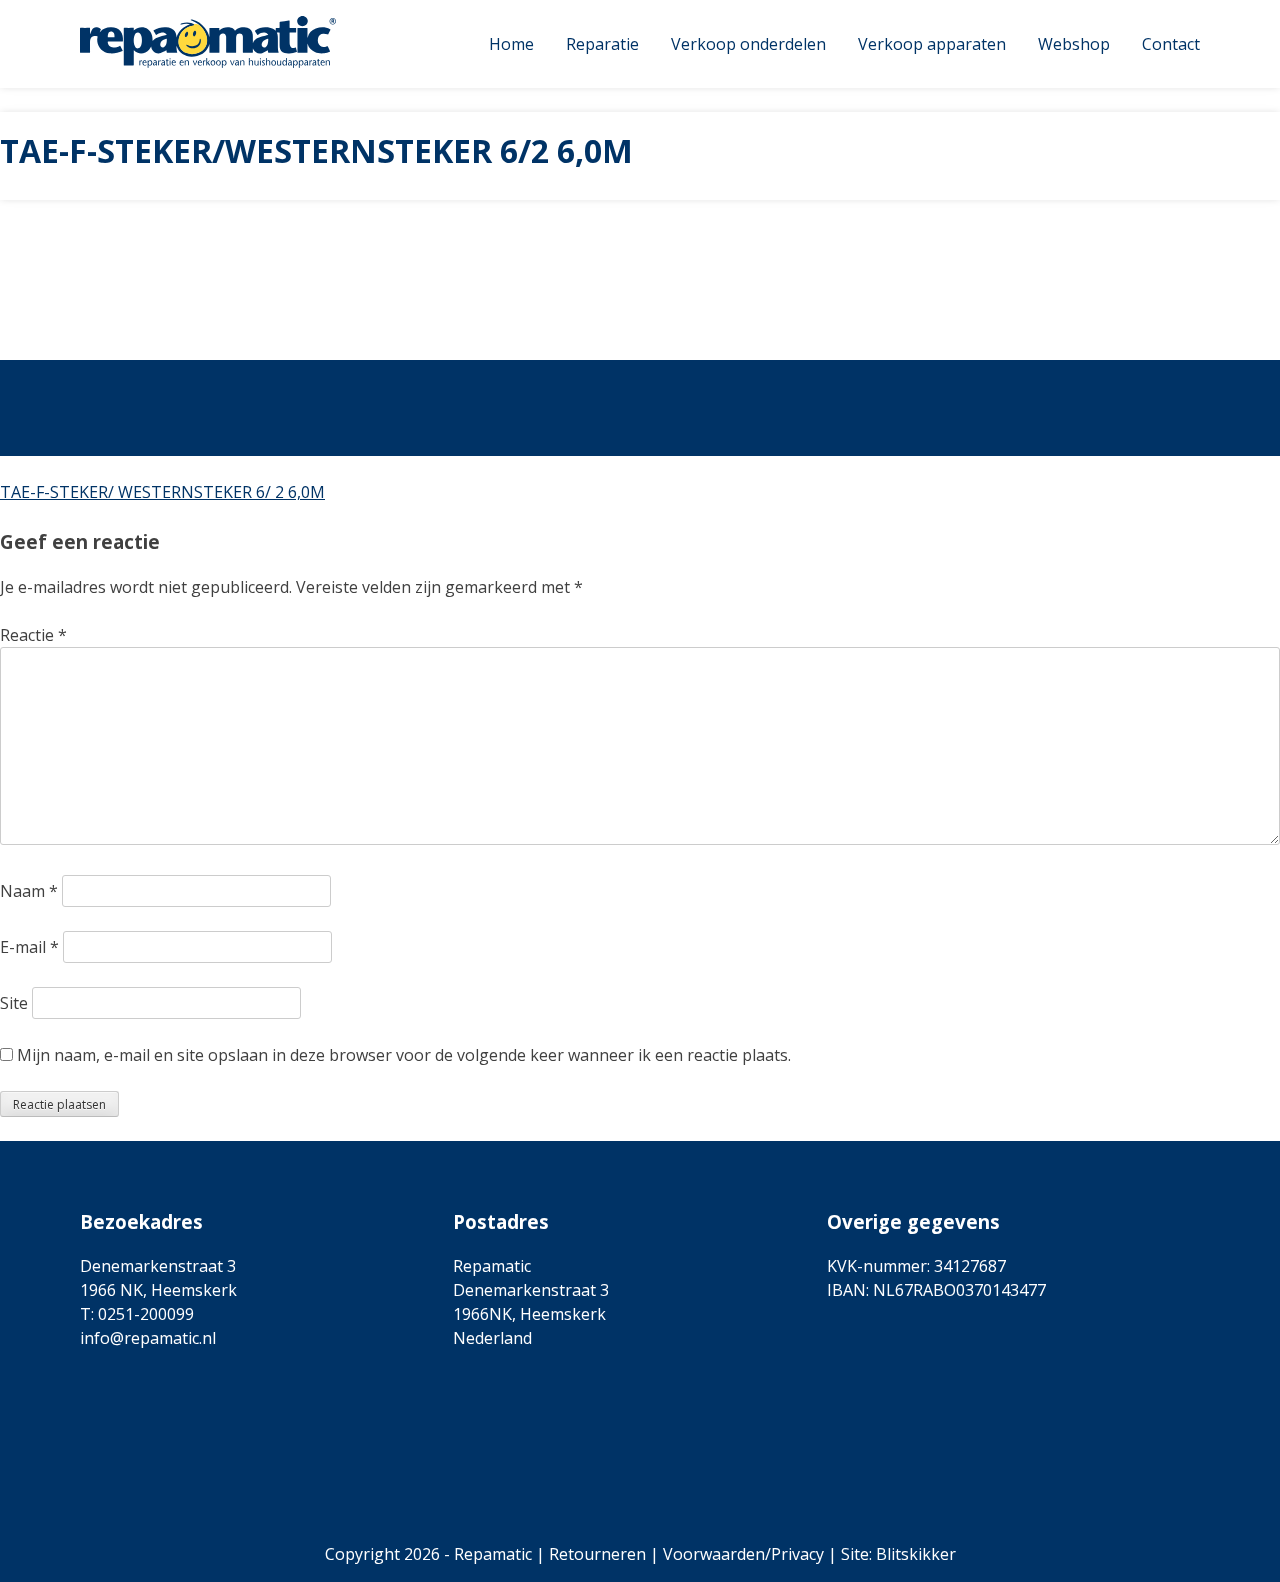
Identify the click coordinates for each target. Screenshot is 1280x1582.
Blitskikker (916, 1554)
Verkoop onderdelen (748, 44)
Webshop (1074, 44)
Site (14, 1003)
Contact (1171, 44)
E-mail (29, 947)
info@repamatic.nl (148, 1338)
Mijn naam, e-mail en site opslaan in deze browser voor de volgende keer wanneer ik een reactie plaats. (404, 1055)
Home (511, 44)
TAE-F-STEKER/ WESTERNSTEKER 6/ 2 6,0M (162, 492)
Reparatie (602, 44)
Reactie (33, 635)
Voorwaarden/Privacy (743, 1554)
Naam (29, 891)
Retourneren (597, 1554)
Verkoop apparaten (932, 44)
